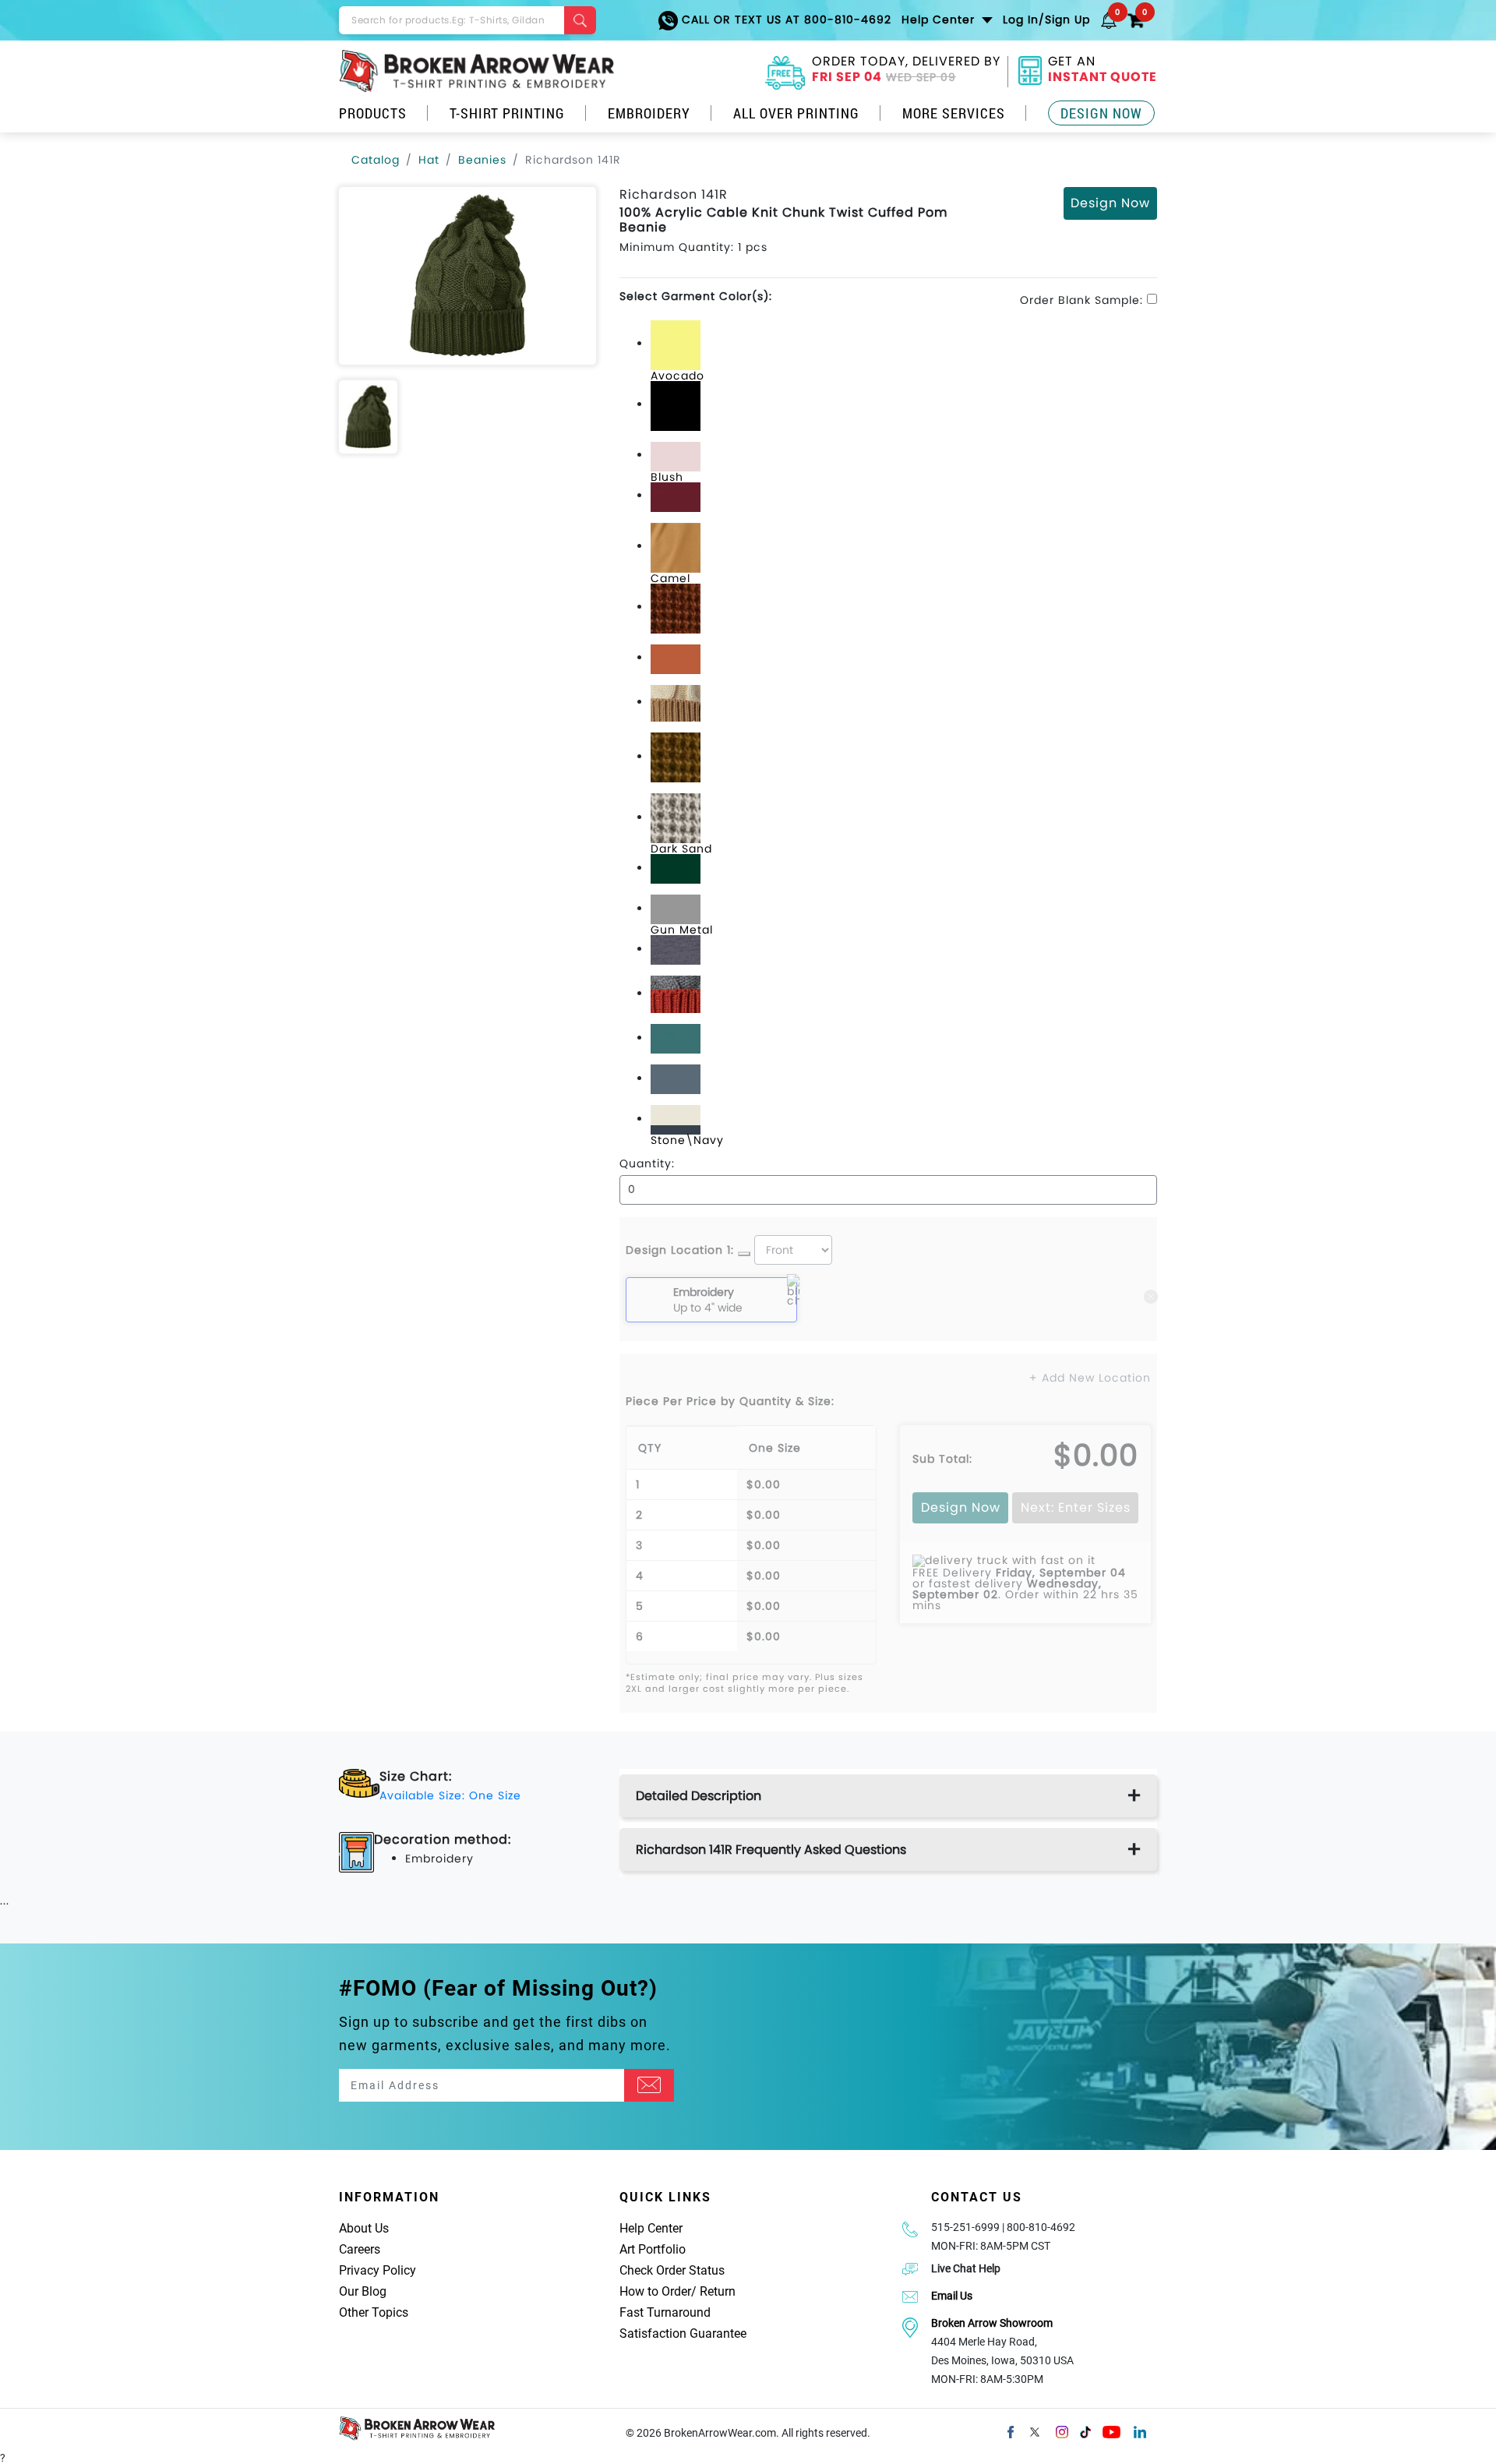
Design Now (1101, 113)
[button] (1109, 19)
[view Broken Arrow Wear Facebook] (1011, 2431)
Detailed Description (699, 1796)
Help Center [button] (940, 19)
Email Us (952, 2296)
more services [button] (954, 113)
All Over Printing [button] (796, 113)
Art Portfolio (653, 2249)
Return (718, 2291)
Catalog (376, 160)
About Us (364, 2228)
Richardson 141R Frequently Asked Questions (771, 1850)
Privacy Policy (378, 2270)
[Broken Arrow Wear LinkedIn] (1140, 2431)
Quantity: (647, 1163)
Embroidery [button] (649, 113)
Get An (1103, 71)
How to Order (655, 2291)
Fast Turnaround (665, 2312)
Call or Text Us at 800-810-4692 (785, 19)
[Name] (649, 2085)
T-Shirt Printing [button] (507, 113)
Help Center (651, 2228)
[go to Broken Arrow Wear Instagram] (1062, 2431)
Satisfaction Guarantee (683, 2333)
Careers (360, 2249)
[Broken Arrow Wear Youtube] (1111, 2431)
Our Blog (363, 2291)
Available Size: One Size (450, 1795)
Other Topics (374, 2312)
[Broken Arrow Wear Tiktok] (1085, 2431)
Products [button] (373, 113)
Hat (429, 160)
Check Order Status (672, 2270)
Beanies (482, 160)
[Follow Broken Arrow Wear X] (1035, 2431)
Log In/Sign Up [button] (1046, 19)
